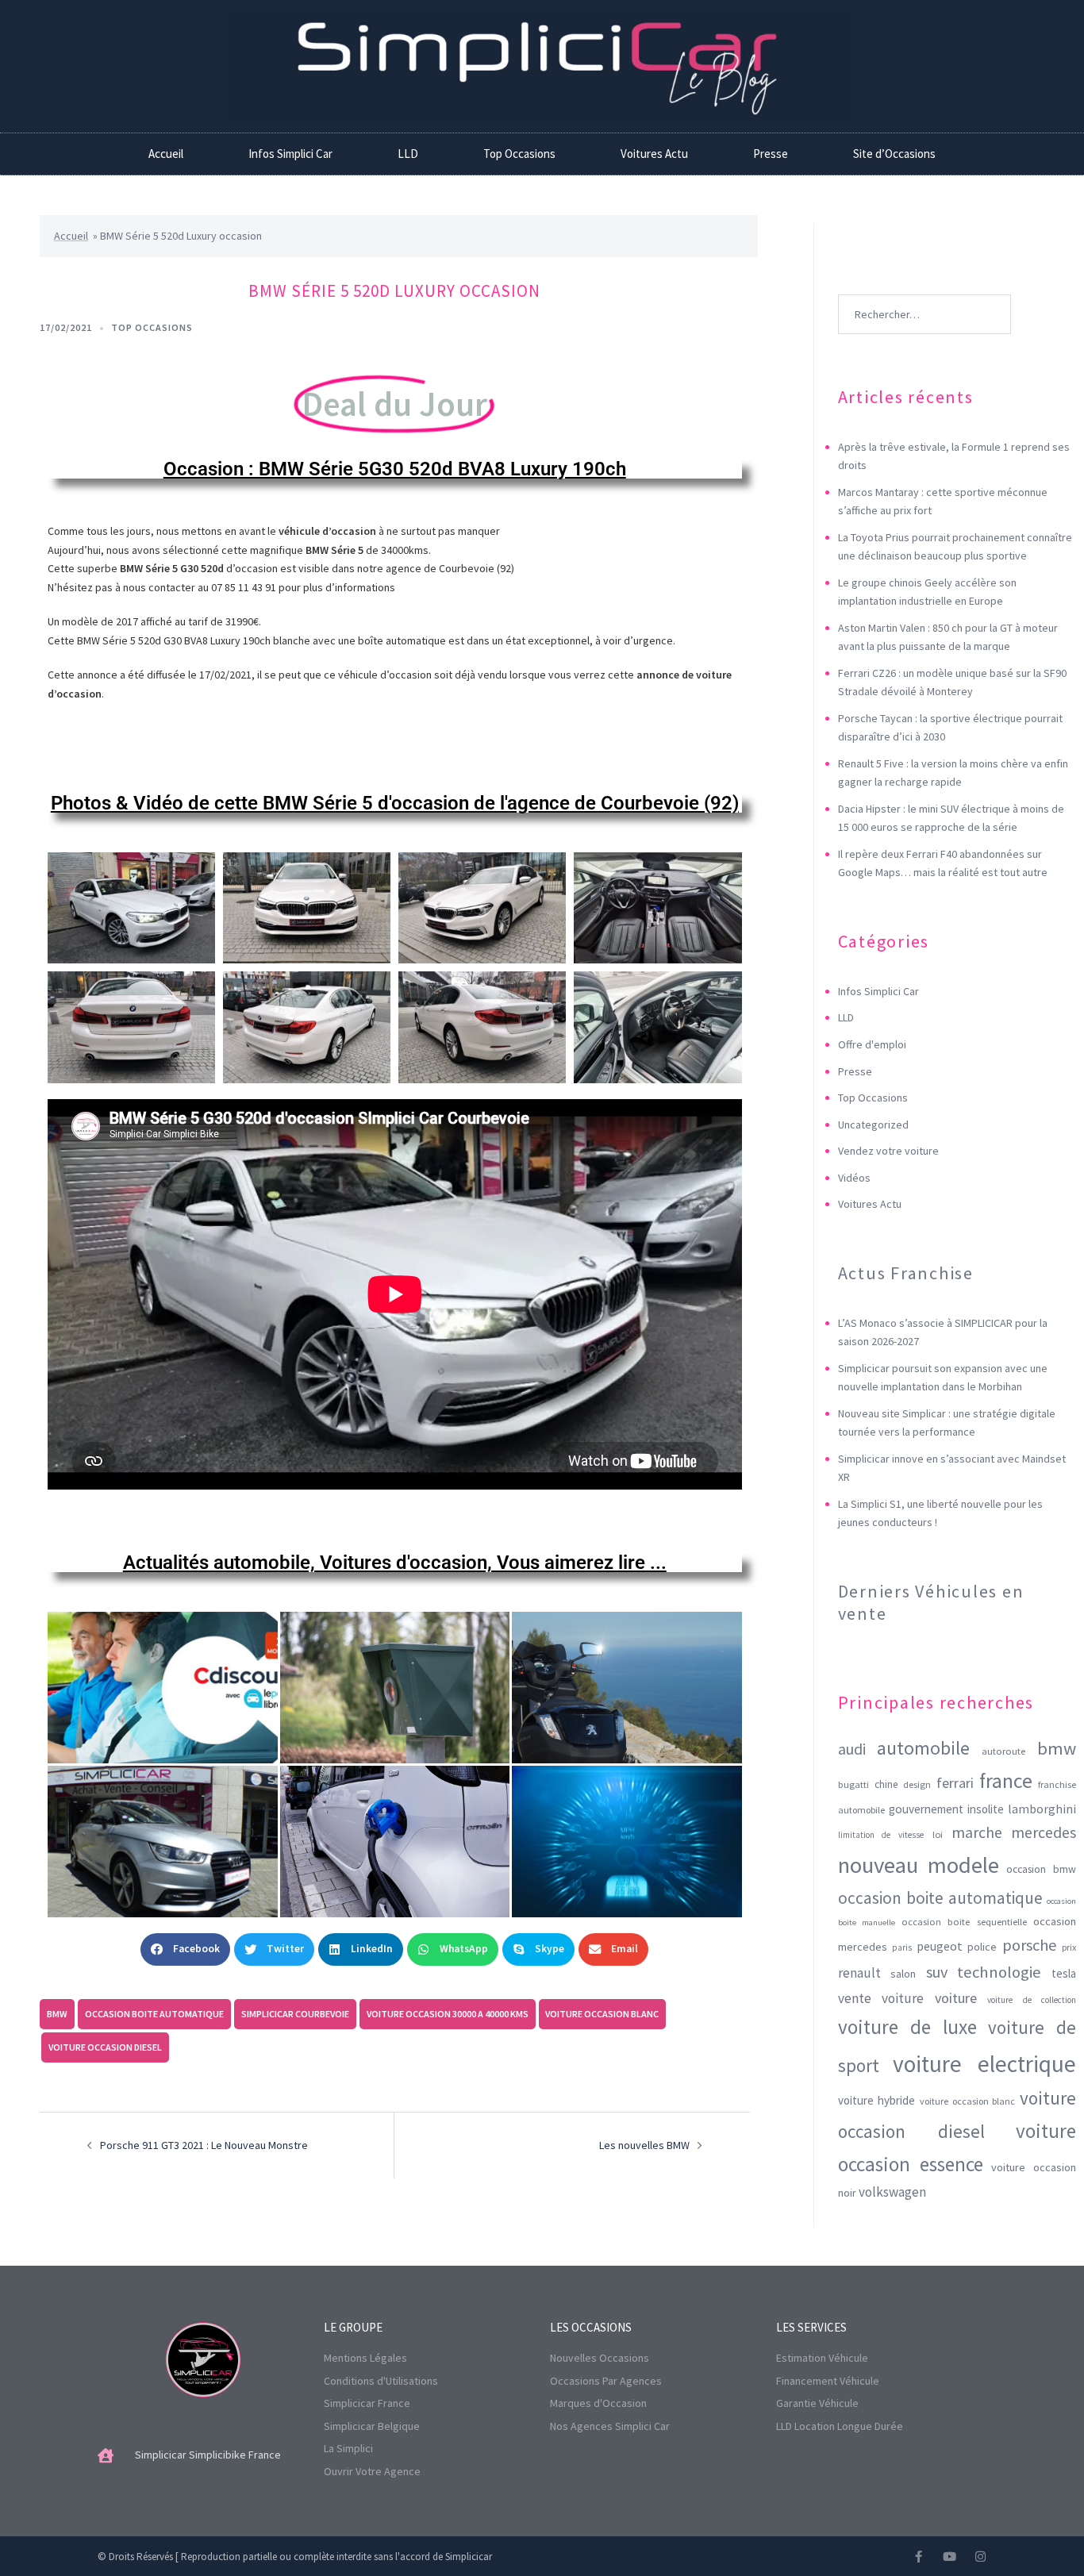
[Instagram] (980, 2557)
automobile (923, 1748)
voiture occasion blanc (602, 2014)
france (1006, 1781)
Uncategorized (873, 1125)
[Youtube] (949, 2557)
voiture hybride (877, 2100)
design (917, 1784)
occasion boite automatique (154, 2014)
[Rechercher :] (924, 290)
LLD (408, 154)
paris (902, 1947)
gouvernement (926, 1809)
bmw (57, 2014)
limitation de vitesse (881, 1835)
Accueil (166, 154)
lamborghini (1042, 1809)
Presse (771, 154)
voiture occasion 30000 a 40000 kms (448, 2014)
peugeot (940, 1946)
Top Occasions (519, 154)
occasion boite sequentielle (964, 1921)
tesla (1064, 1973)
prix (1069, 1947)
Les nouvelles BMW (644, 2145)
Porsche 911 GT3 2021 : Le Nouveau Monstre (204, 2145)
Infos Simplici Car (290, 154)
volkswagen (892, 2192)
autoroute (1003, 1751)
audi (852, 1749)
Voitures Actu (654, 154)
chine (886, 1784)
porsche (1030, 1945)
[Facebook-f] (919, 2557)
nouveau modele (919, 1865)
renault (859, 1973)
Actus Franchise (906, 1273)
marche (977, 1832)
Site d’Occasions (894, 154)
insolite (986, 1809)
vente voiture (881, 1998)
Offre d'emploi (872, 1044)
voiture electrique (984, 2064)
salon (903, 1974)
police (982, 1947)
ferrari (955, 1783)
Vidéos (854, 1178)
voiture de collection (1032, 2000)
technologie (999, 1972)
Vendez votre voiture (888, 1151)
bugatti (853, 1784)
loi (938, 1834)
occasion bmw (1041, 1869)
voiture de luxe (908, 2027)
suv (937, 1972)
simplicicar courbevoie (295, 2014)
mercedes (1044, 1832)
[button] (185, 1949)
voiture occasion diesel (105, 2047)
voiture (956, 1998)
